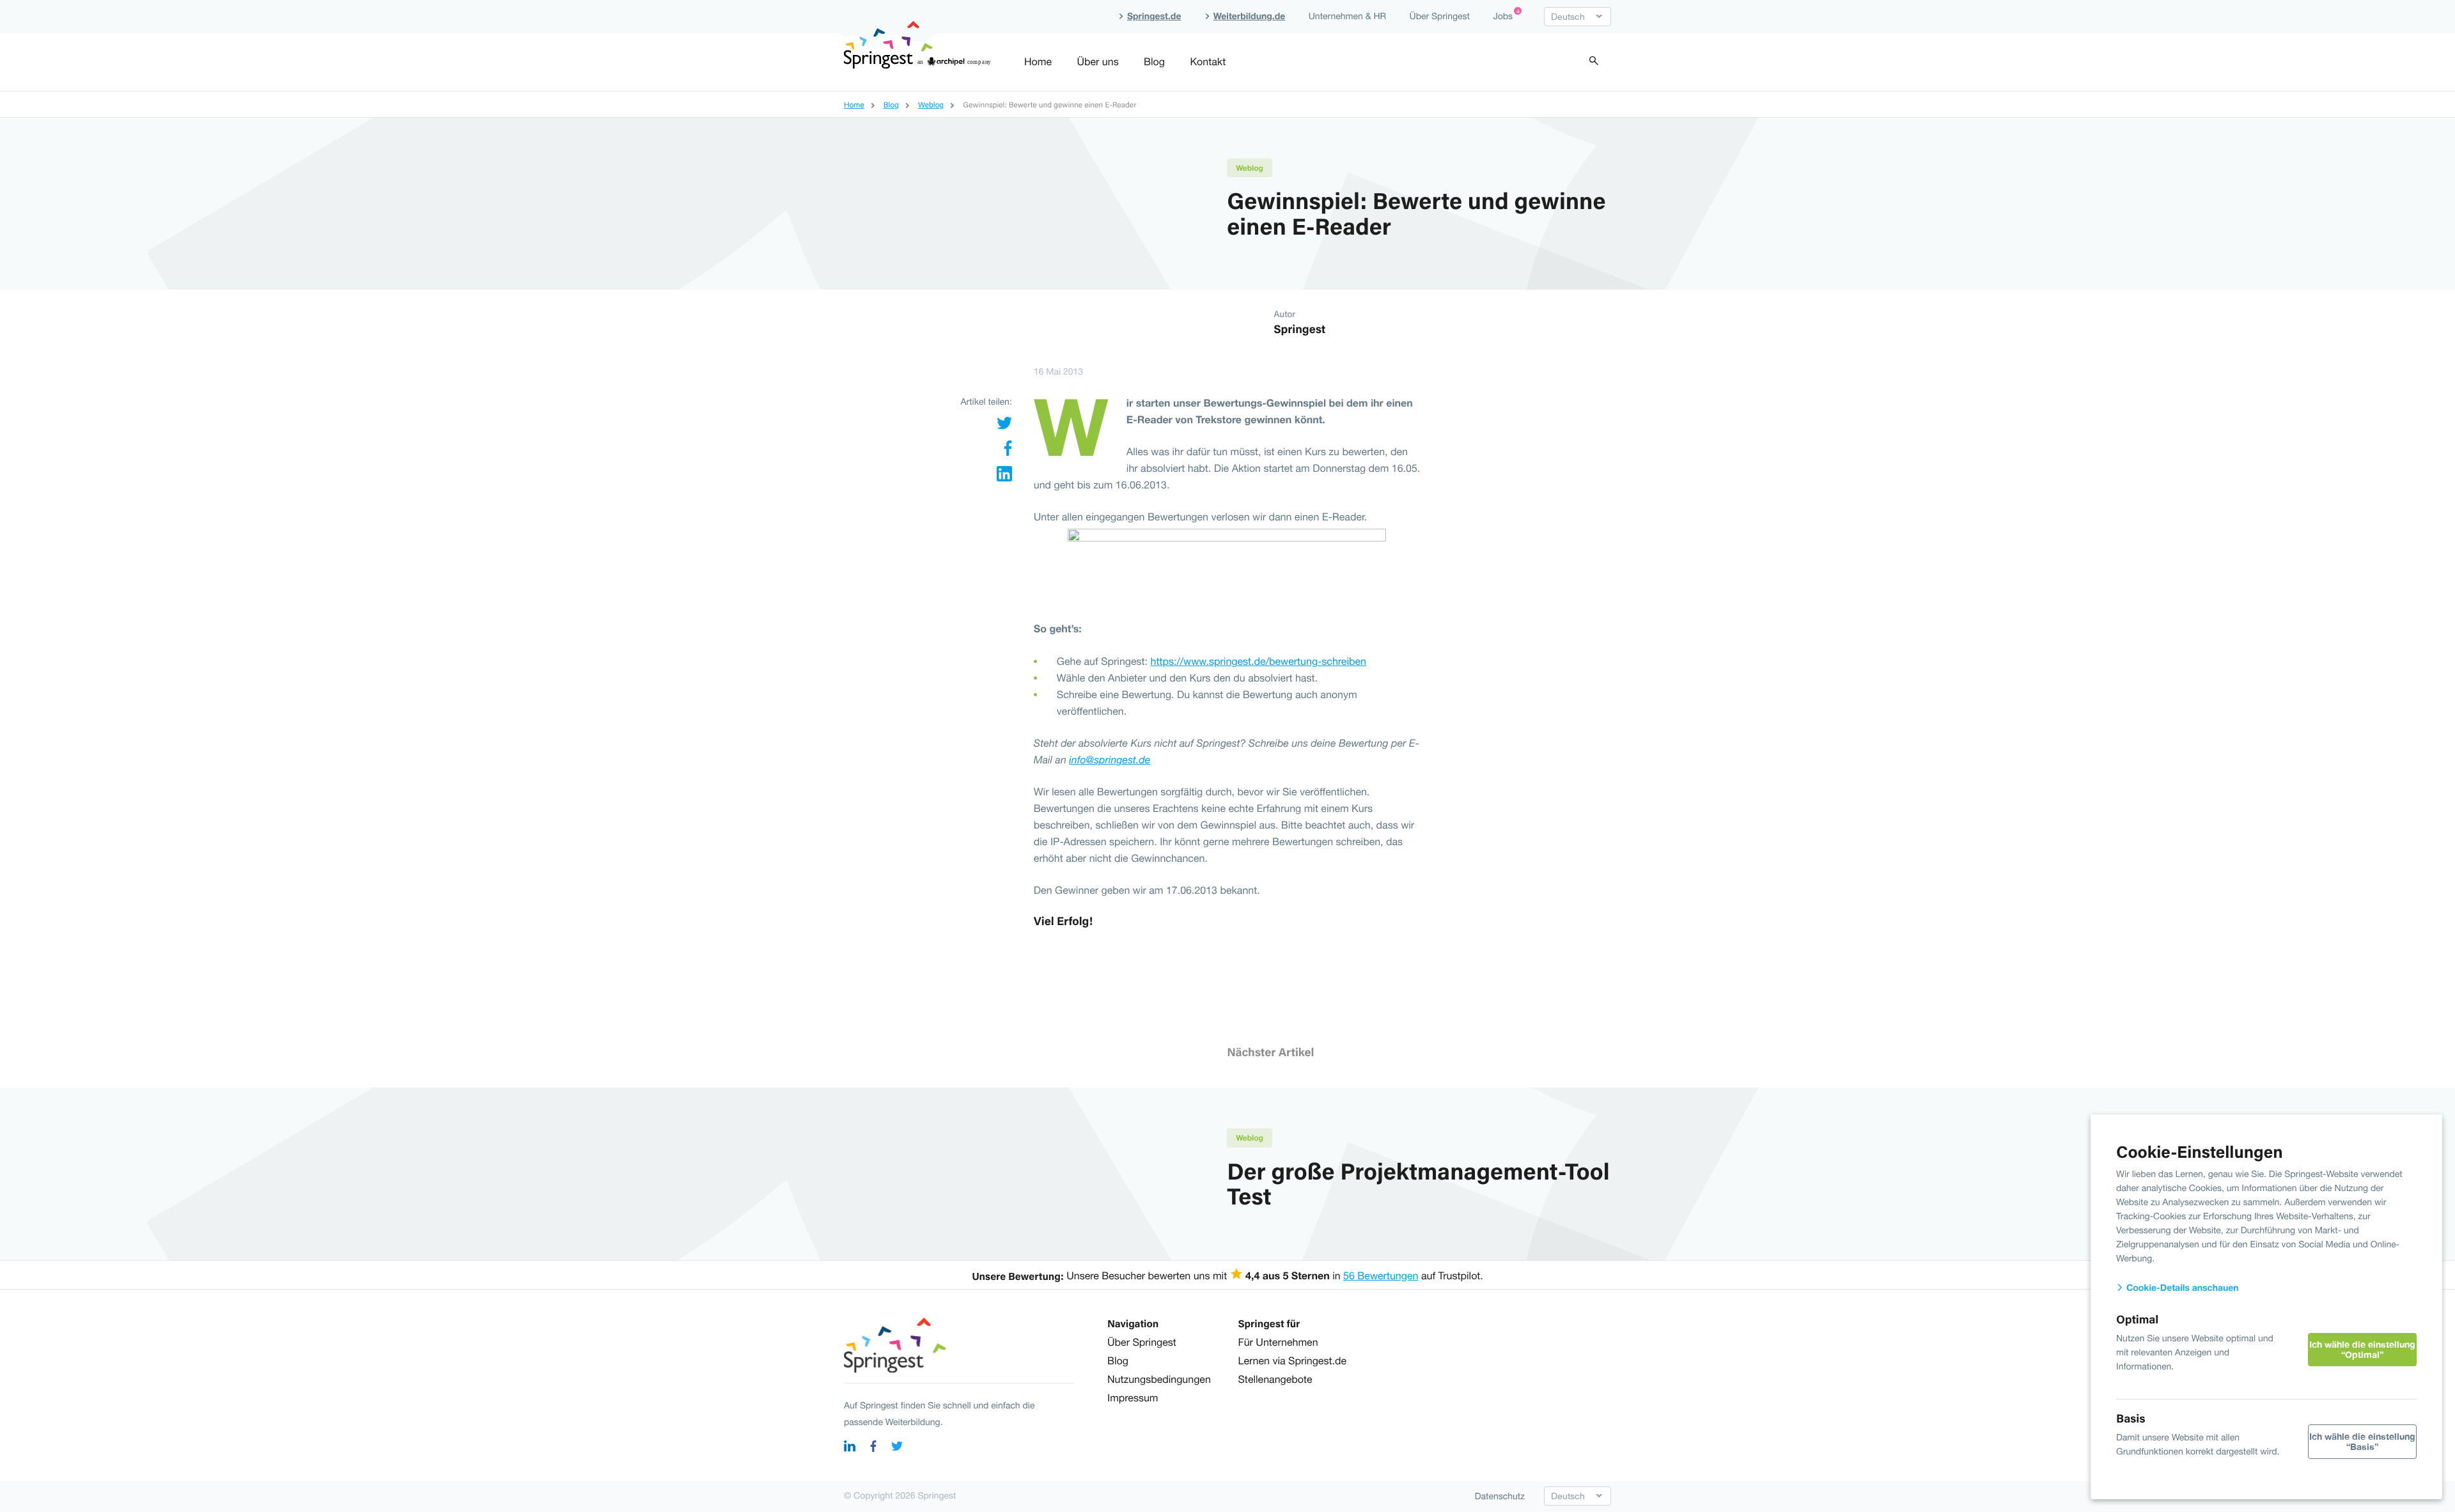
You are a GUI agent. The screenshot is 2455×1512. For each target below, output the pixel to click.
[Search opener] (1594, 62)
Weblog (1250, 168)
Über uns (1097, 62)
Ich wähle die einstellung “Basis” (2362, 1441)
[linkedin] (850, 1448)
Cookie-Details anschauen (2181, 1288)
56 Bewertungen (1381, 1276)
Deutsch (1568, 17)
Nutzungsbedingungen (1159, 1380)
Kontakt (1208, 62)
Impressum (1133, 1398)
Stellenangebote (1275, 1380)
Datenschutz (1500, 1496)
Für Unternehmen (1278, 1343)
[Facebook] (1008, 452)
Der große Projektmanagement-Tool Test (1418, 1183)
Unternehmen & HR (1347, 16)
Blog (1154, 62)
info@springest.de (1110, 760)
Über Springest (1440, 16)
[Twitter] (1004, 426)
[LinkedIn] (1004, 477)
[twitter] (897, 1448)
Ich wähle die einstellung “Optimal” (2362, 1349)
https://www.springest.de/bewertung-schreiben (1259, 662)
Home (1038, 62)
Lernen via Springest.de (1293, 1361)
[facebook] (873, 1448)
